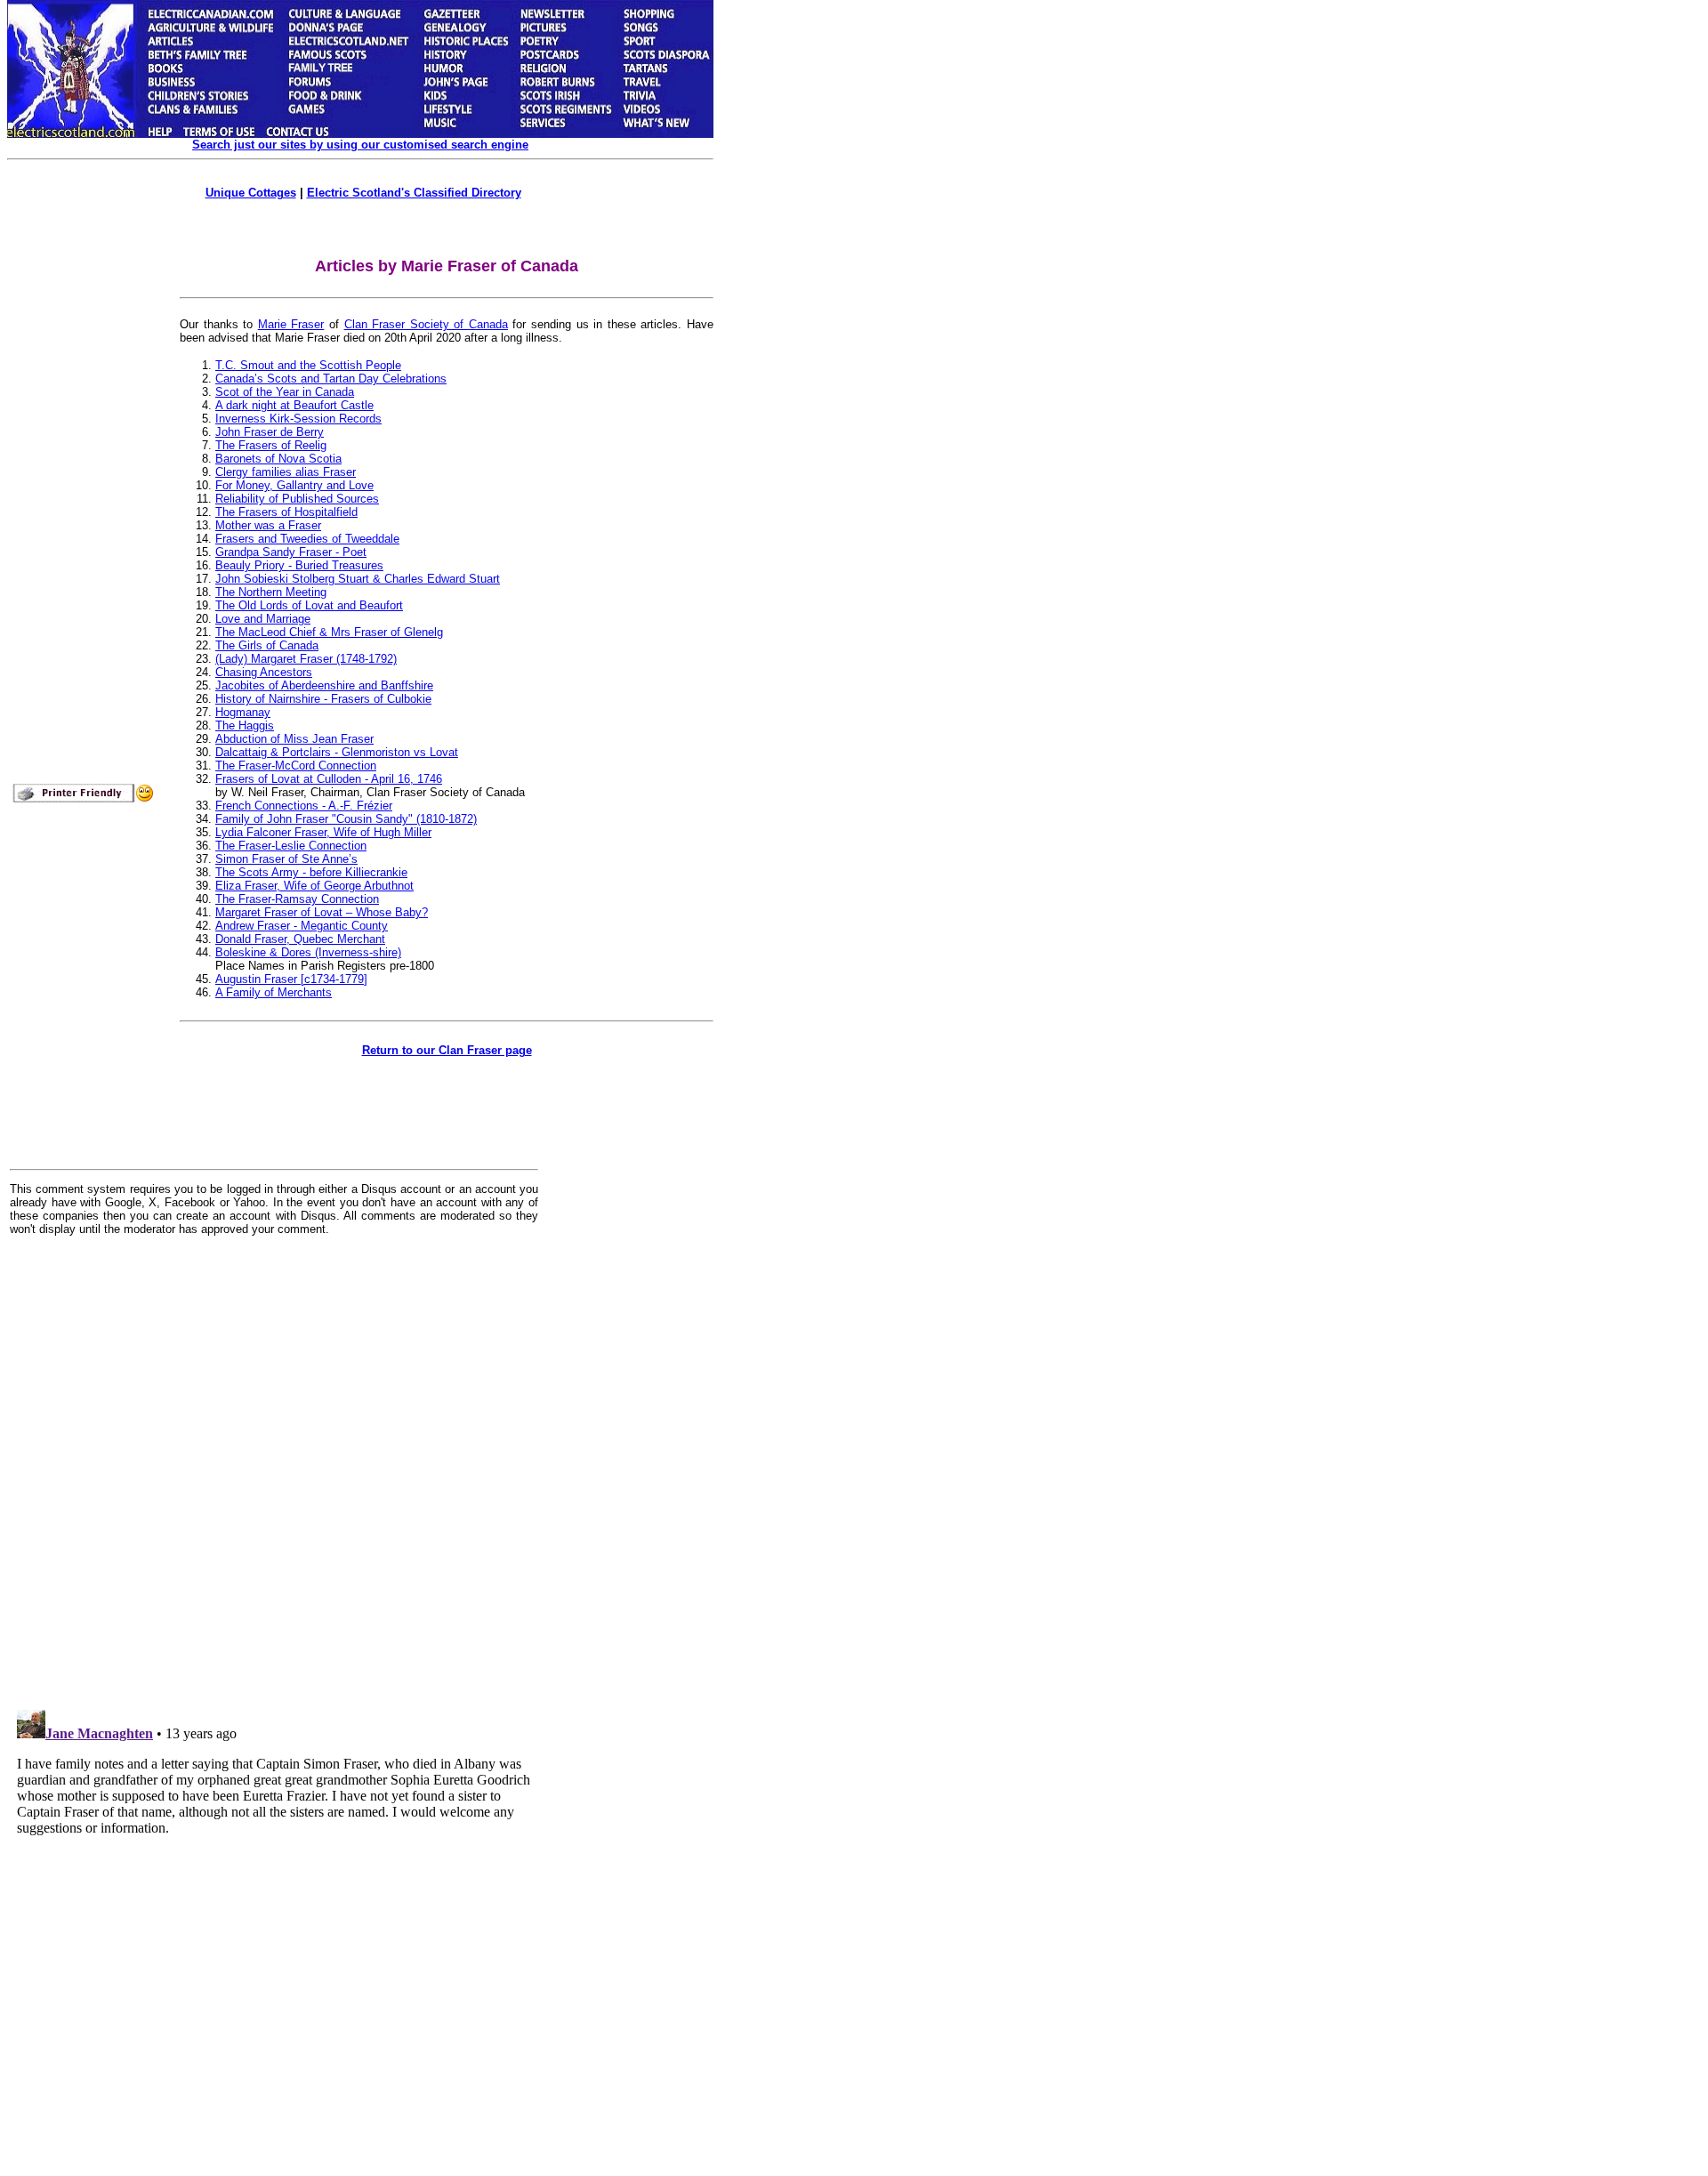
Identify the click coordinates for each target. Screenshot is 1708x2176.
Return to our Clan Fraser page (447, 1050)
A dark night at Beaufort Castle (294, 405)
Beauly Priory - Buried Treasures (299, 565)
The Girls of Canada (267, 645)
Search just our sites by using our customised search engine (360, 145)
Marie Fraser (291, 324)
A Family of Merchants (274, 992)
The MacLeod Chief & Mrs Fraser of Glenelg (329, 632)
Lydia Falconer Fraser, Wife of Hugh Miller (323, 832)
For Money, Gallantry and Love (294, 485)
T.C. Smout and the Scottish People (308, 365)
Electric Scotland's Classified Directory (414, 193)
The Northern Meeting (271, 592)
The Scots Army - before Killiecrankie (311, 872)
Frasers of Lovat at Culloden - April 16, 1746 (329, 779)
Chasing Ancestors (264, 672)
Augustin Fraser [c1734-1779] (291, 979)
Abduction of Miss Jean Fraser (294, 739)
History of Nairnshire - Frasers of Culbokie (323, 699)
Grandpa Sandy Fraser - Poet (291, 552)
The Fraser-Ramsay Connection (297, 899)
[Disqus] (274, 1470)
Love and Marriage (263, 619)
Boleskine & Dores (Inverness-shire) (308, 952)
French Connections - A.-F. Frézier (304, 806)
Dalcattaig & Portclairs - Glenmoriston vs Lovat (337, 752)
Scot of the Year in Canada (285, 392)
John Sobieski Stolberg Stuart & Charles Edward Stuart (358, 579)
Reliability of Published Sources (297, 499)
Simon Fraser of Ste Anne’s (286, 859)
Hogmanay (243, 712)
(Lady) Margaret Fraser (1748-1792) (306, 659)
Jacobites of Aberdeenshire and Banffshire (324, 685)
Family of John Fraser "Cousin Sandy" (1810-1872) (346, 819)
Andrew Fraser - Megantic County (302, 926)
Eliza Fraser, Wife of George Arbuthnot (314, 886)
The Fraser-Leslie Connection (291, 846)
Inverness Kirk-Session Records (298, 419)
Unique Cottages (251, 193)
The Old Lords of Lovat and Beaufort (309, 605)
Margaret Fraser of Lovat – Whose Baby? (322, 912)
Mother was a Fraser (268, 525)
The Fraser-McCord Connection (296, 766)
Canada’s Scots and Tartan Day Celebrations (331, 379)
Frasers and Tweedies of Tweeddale (307, 539)
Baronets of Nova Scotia (278, 459)
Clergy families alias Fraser (286, 472)
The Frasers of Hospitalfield (286, 512)
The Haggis (245, 725)
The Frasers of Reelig (271, 445)
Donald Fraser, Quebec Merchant (300, 939)
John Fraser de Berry (270, 432)
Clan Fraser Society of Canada (426, 324)
